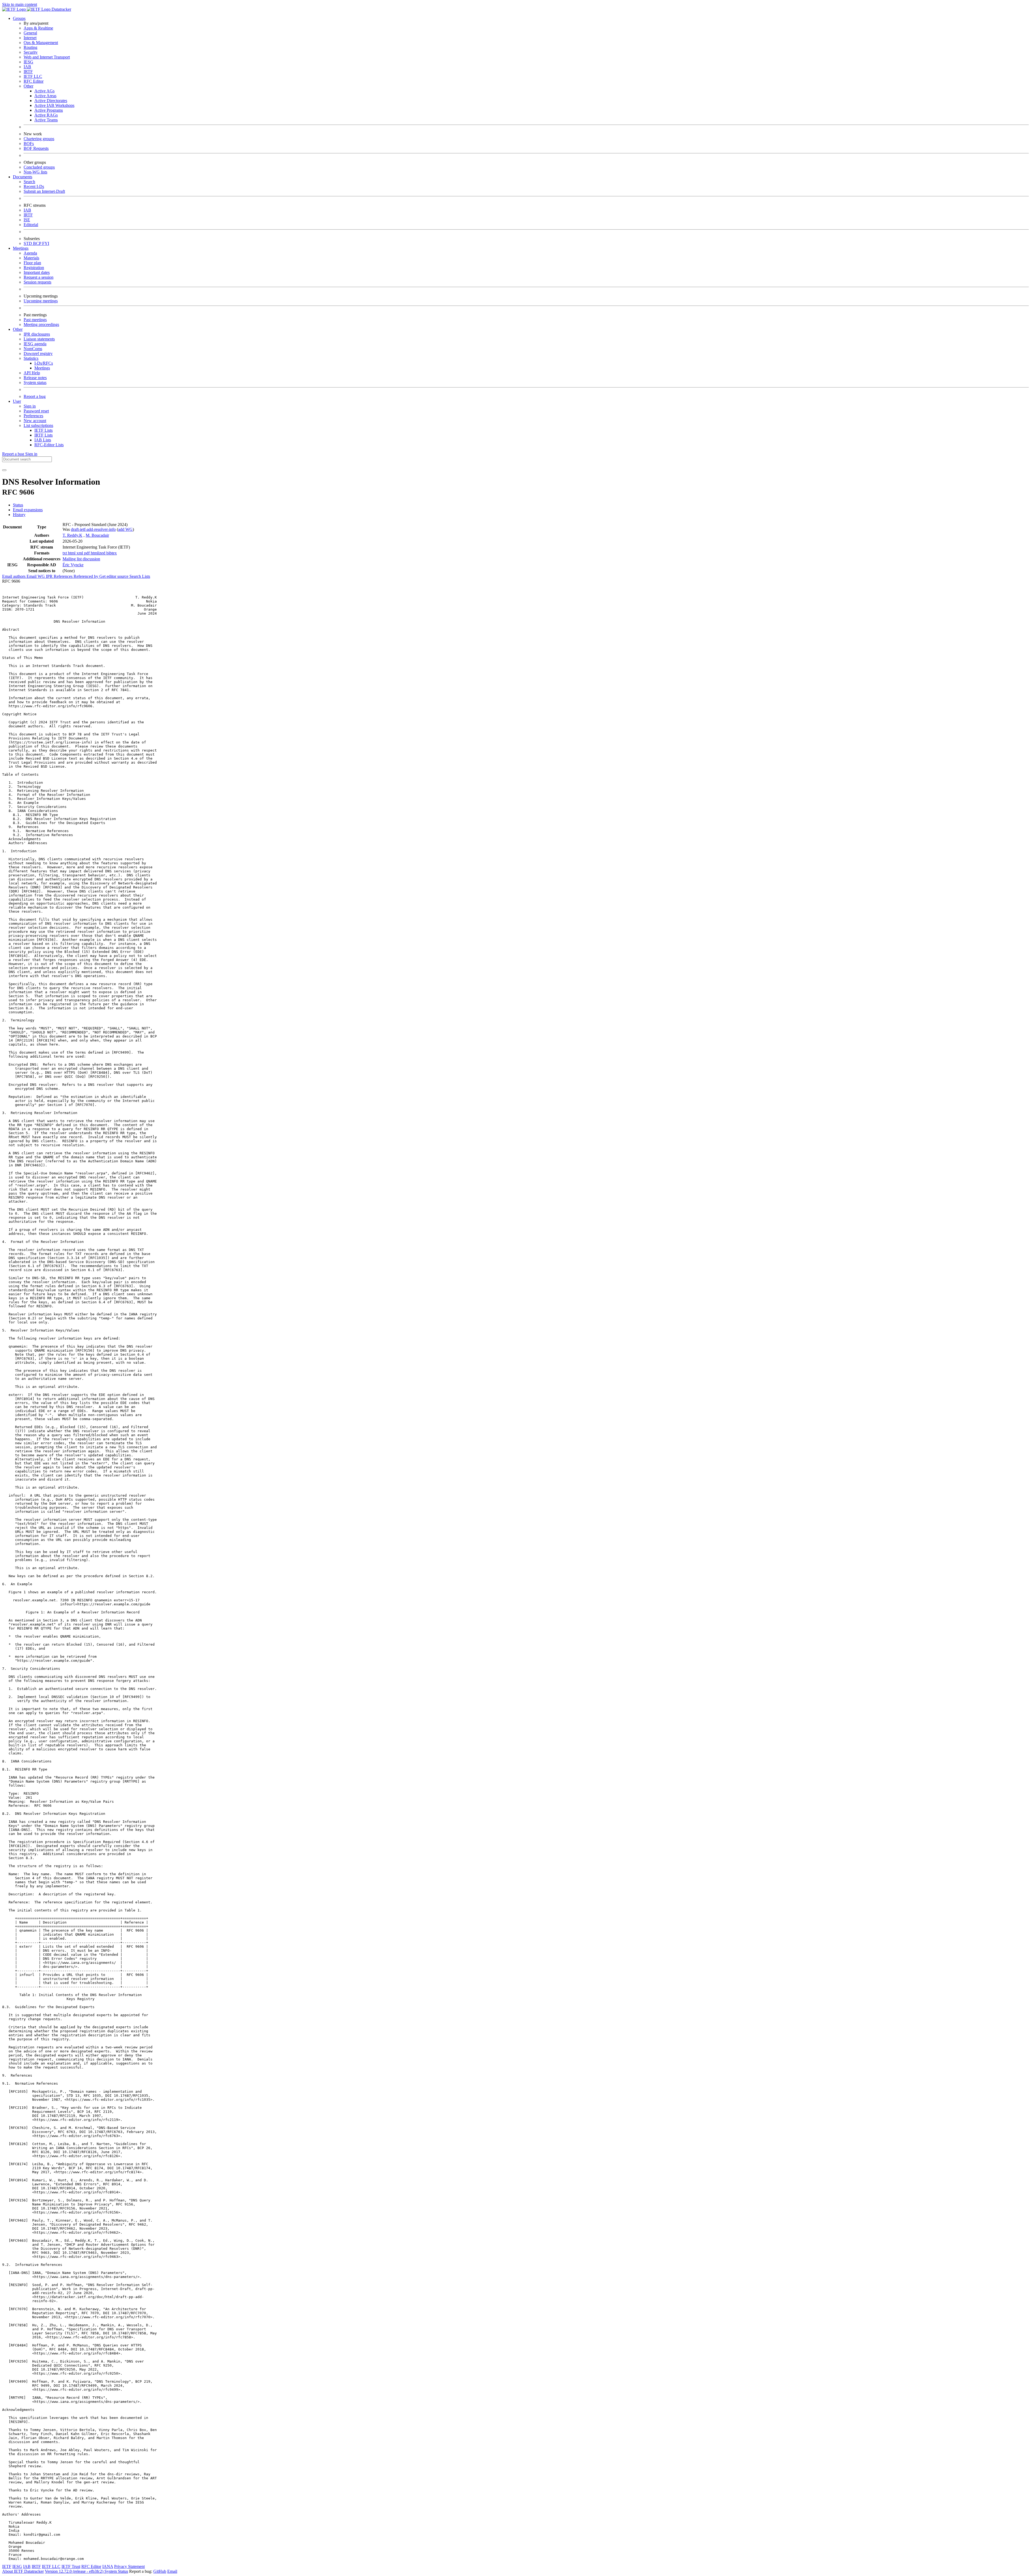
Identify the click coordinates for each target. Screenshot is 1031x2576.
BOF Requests (36, 148)
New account (35, 421)
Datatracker (61, 9)
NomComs (33, 349)
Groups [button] (19, 18)
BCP (38, 243)
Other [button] (18, 329)
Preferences (33, 416)
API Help (32, 373)
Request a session (39, 277)
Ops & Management (41, 43)
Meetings (42, 368)
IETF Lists (43, 430)
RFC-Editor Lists (49, 445)
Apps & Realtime (38, 28)
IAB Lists (43, 440)
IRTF (28, 72)
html (72, 553)
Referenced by (86, 576)
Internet (30, 38)
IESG (28, 62)
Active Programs (49, 110)
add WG (125, 529)
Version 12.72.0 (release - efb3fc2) (75, 2571)
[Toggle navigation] (4, 470)
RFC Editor (34, 81)
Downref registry (38, 353)
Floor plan (32, 263)
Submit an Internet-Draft (44, 191)
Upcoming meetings (41, 301)
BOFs (29, 144)
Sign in (30, 406)
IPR (50, 576)
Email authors (14, 576)
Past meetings (35, 320)
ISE (27, 220)
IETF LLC (33, 76)
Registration (34, 268)
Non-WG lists (35, 172)
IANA (108, 2566)
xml (80, 553)
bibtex (112, 553)
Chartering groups (39, 139)
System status (35, 382)
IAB (27, 67)
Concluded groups (39, 167)
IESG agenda (35, 344)
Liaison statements (39, 339)
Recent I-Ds (34, 186)
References (64, 576)
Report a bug (35, 396)
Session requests (37, 282)
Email (172, 2571)
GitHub (160, 2571)
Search (29, 182)
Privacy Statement (129, 2566)
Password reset (36, 411)
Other (28, 86)
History (19, 515)
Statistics (31, 358)
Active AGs (44, 91)
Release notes (35, 378)
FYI (46, 243)
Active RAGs (46, 115)
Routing (30, 47)
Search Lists (140, 576)
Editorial (31, 225)
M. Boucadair (97, 535)
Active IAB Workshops (54, 105)
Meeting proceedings (41, 324)
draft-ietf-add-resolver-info (93, 529)
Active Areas (45, 96)
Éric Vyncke (73, 565)
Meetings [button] (21, 248)
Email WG (36, 576)
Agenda (30, 253)
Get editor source (114, 576)
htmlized (99, 553)
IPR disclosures (37, 334)
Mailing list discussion (81, 559)
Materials (31, 258)
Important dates (37, 272)
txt (65, 553)
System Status (116, 2571)
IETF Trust (71, 2566)
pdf (87, 553)
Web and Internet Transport (47, 57)
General (30, 33)
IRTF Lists (43, 435)
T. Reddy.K (72, 535)
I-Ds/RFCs (44, 363)
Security (31, 52)
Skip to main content (20, 4)
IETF (7, 2566)
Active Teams (46, 120)
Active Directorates (51, 101)
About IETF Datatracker (23, 2571)
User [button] (17, 401)
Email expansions (28, 510)
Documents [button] (23, 177)
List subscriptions (38, 425)
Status (18, 505)
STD (28, 243)
